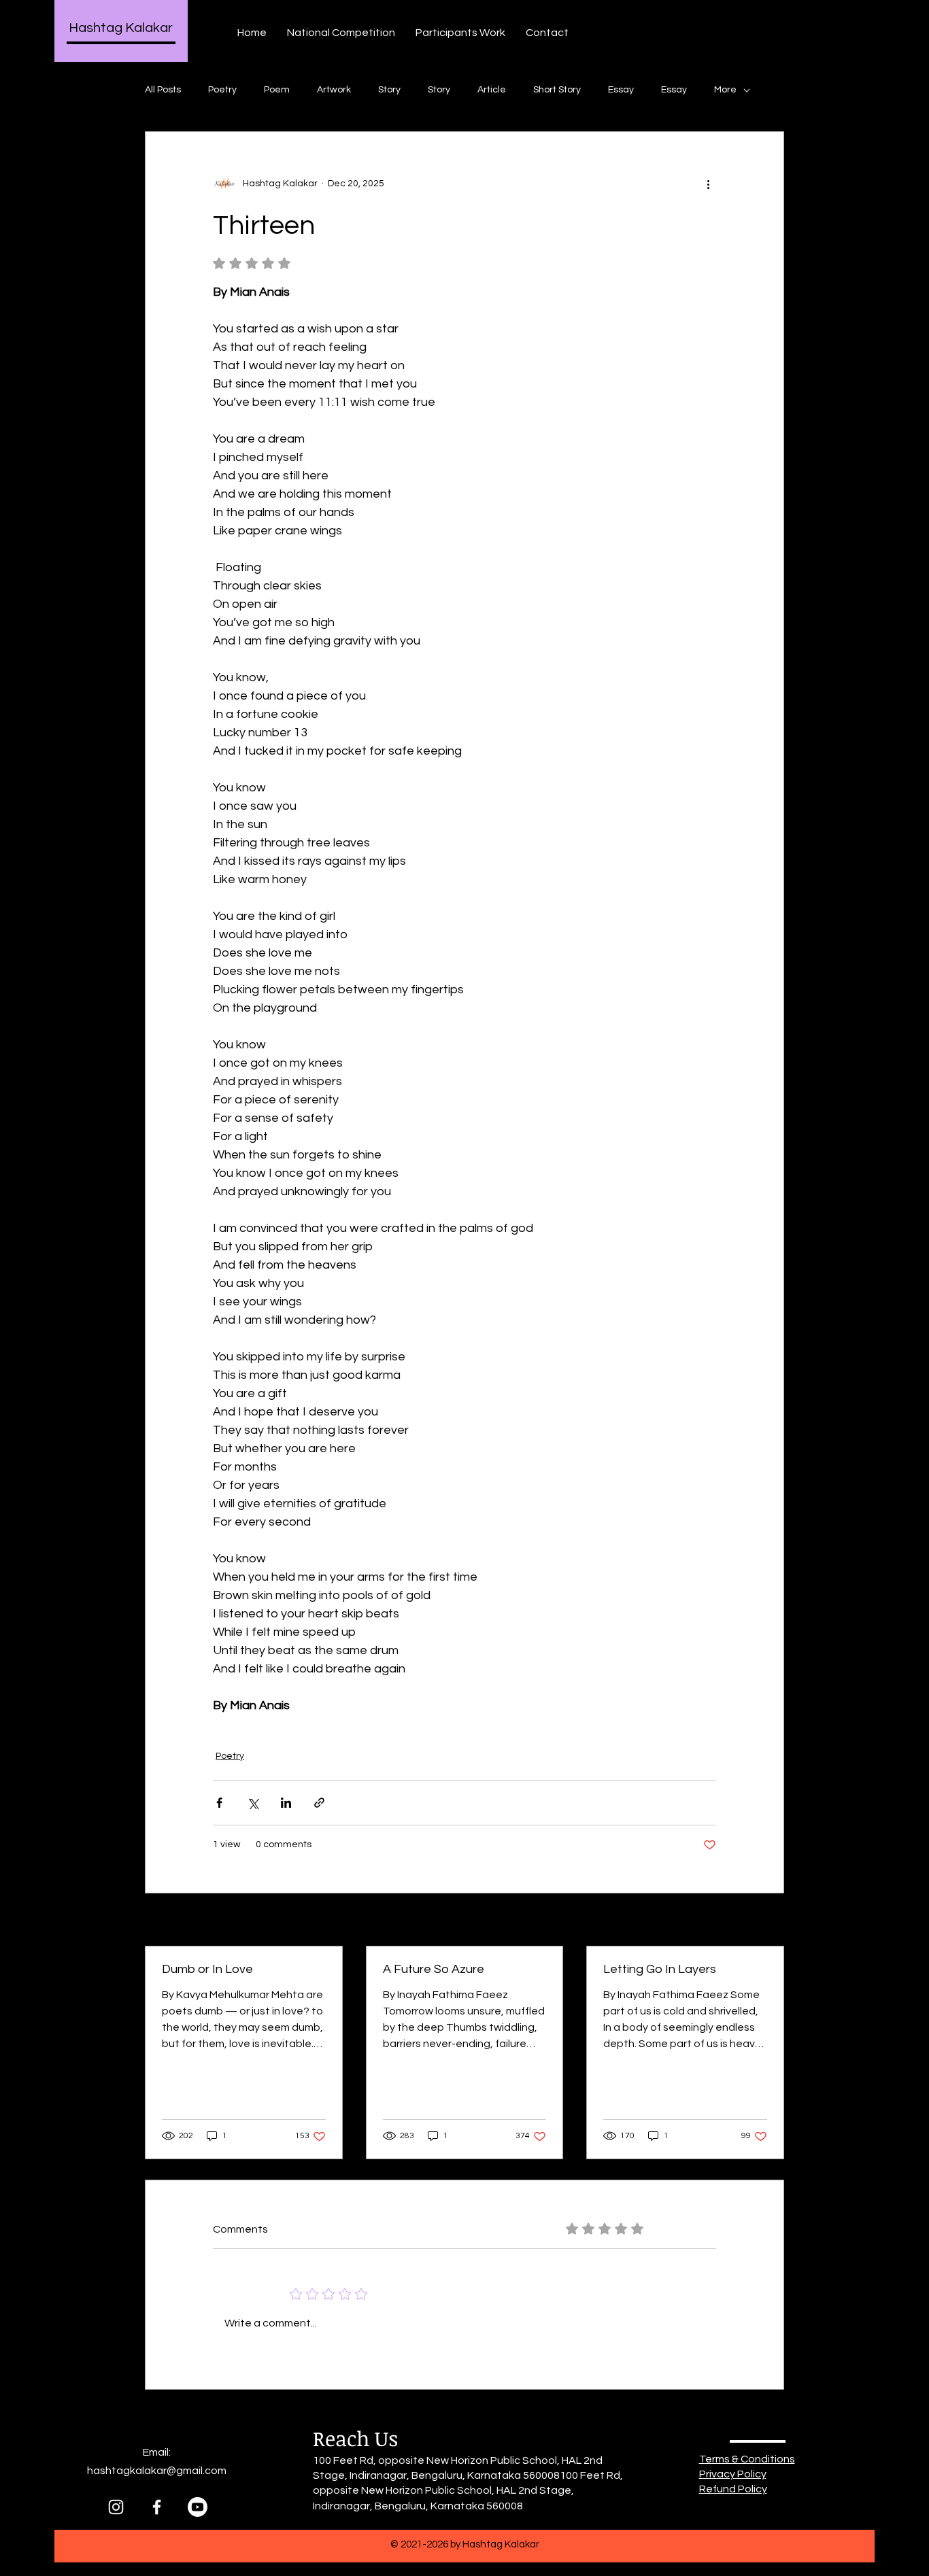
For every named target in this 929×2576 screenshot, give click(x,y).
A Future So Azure (434, 1969)
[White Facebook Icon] (157, 2507)
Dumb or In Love (207, 1969)
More (725, 90)
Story (389, 90)
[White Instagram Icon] (116, 2507)
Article (492, 90)
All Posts (163, 90)
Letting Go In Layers (660, 1969)
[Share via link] (319, 1803)
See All (769, 1921)
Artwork (334, 90)
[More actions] (708, 184)
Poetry (222, 90)
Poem (277, 90)
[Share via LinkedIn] (286, 1803)
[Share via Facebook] (219, 1803)
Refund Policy (733, 2489)
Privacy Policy (733, 2474)
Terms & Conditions (747, 2459)
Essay (621, 90)
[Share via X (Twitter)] (253, 1803)
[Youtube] (198, 2507)
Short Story (557, 90)
